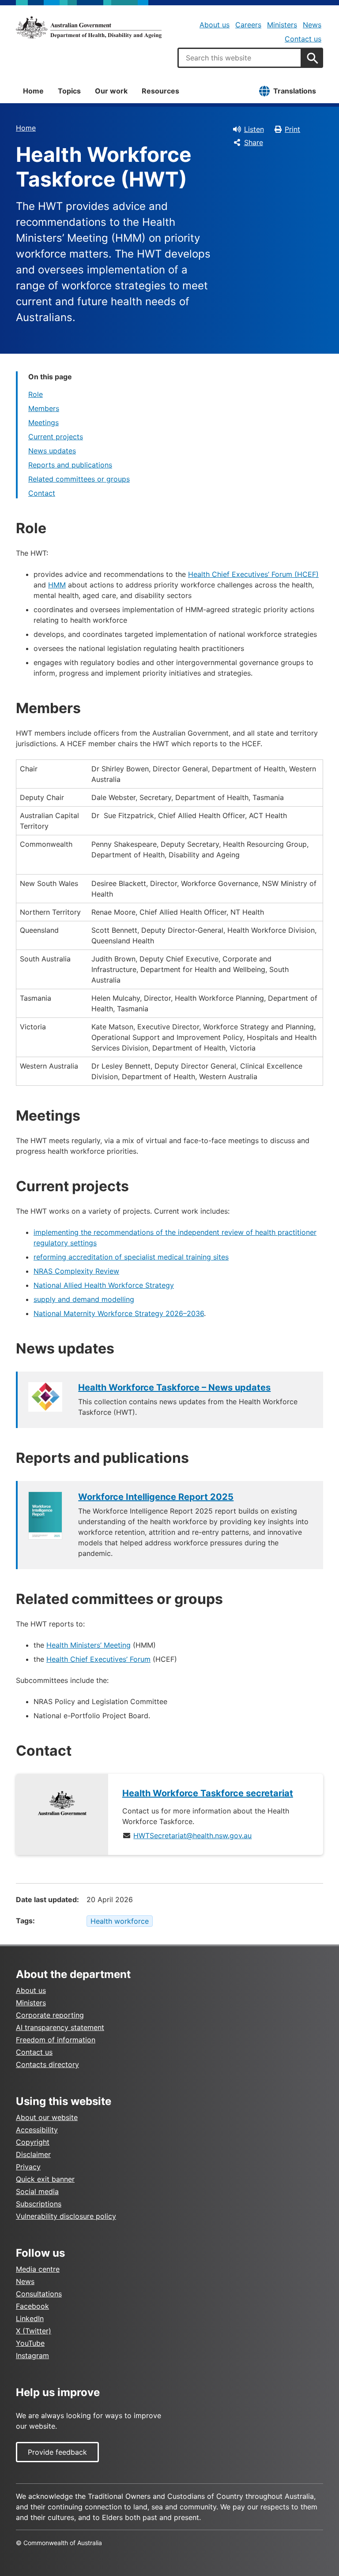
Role (36, 394)
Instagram (32, 2355)
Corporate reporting (50, 2015)
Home (33, 91)
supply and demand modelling (84, 1299)
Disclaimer (33, 2154)
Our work (111, 91)
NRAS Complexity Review (76, 1271)
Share (254, 142)
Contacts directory (47, 2064)
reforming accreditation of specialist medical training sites (131, 1257)
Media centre (38, 2269)
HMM (57, 585)
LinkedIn (30, 2318)
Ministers (282, 25)
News (312, 25)
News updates (52, 451)
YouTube (30, 2343)
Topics (69, 91)
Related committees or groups (79, 479)
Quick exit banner (45, 2179)
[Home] (89, 27)
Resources (160, 91)
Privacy (28, 2167)
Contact (42, 493)
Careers (248, 25)
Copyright (33, 2142)
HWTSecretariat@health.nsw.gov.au (192, 1836)
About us (215, 25)
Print (292, 129)
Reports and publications (70, 465)
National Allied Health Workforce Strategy (104, 1285)
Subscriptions (39, 2204)
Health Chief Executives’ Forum (98, 1659)
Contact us (303, 39)
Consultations (39, 2294)
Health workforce (120, 1921)
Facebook (32, 2306)
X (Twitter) (34, 2331)
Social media (37, 2191)
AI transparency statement (60, 2027)
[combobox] (240, 58)
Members (44, 408)
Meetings (43, 422)
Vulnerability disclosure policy (66, 2216)
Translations (295, 91)
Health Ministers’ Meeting (89, 1645)
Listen (254, 129)
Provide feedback (57, 2452)
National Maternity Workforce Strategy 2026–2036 (119, 1313)
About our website (47, 2117)
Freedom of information (56, 2040)
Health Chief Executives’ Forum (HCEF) (253, 574)
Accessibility (37, 2130)
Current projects (56, 437)
